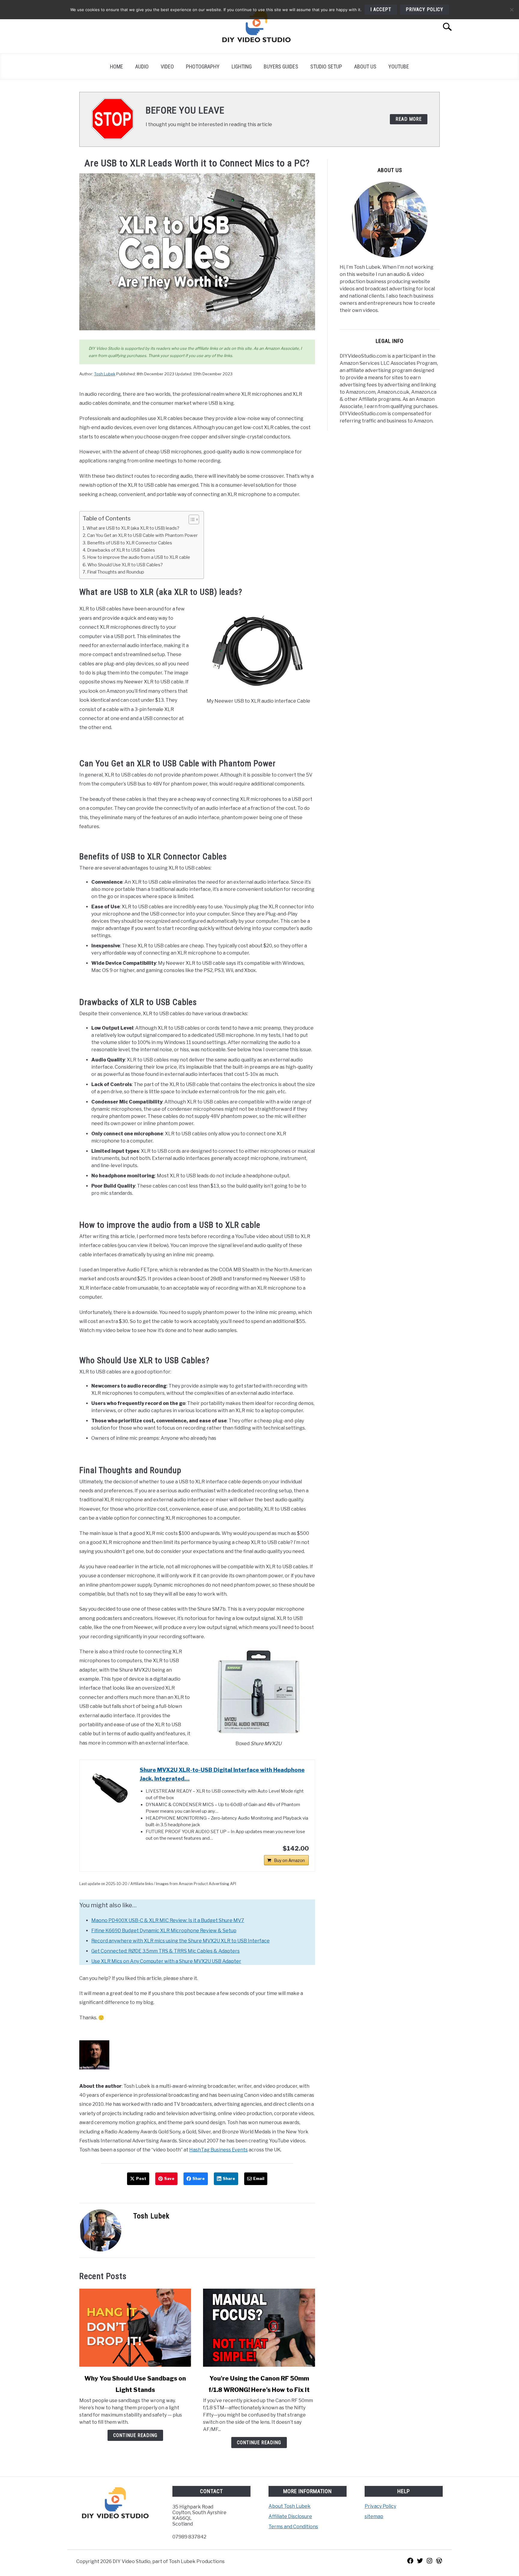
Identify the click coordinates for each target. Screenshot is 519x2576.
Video (167, 67)
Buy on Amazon (289, 1860)
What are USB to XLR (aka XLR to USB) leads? (133, 528)
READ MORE (409, 119)
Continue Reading (135, 2435)
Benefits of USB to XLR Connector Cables (130, 543)
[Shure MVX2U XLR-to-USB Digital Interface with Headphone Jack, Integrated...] (110, 1788)
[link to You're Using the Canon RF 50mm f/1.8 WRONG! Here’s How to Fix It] (259, 2328)
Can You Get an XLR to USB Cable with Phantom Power (142, 535)
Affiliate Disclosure (290, 2516)
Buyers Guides (281, 67)
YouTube (399, 67)
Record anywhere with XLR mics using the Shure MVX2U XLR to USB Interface (181, 1941)
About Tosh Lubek (290, 2506)
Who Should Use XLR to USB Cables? (125, 565)
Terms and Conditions (293, 2527)
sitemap (374, 2516)
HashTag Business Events (219, 2150)
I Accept (381, 9)
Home (117, 67)
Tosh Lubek (105, 374)
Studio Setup (326, 67)
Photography (203, 67)
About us (365, 67)
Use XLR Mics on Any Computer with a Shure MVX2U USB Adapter (166, 1961)
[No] (511, 10)
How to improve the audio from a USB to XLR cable (139, 557)
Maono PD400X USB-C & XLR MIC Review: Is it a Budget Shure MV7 (168, 1920)
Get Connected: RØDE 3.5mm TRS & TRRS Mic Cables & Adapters (165, 1951)
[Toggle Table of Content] (191, 519)
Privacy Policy (380, 2506)
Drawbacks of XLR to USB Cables (121, 550)
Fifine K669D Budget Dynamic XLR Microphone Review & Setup (164, 1931)
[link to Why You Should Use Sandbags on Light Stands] (135, 2328)
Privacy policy (425, 9)
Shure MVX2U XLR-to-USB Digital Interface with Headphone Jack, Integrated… (222, 1774)
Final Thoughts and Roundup (116, 572)
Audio (142, 67)
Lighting (242, 67)
